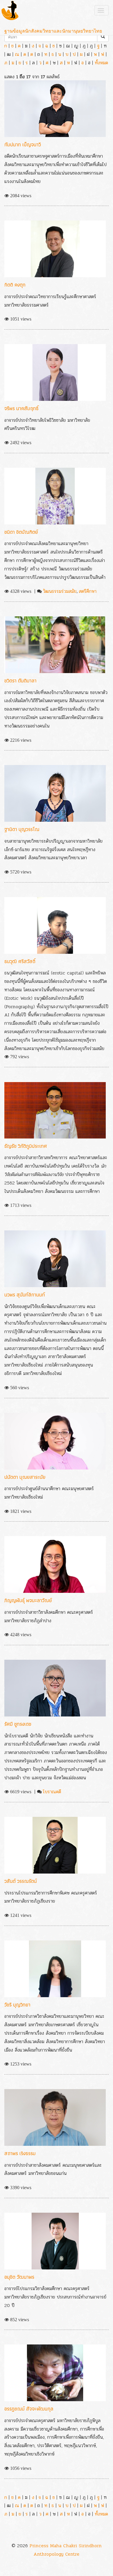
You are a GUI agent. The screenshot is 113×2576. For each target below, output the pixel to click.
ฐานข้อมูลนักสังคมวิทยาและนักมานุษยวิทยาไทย (53, 31)
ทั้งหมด (101, 63)
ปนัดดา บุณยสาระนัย (25, 1477)
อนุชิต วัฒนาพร (19, 2277)
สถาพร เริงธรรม (20, 2153)
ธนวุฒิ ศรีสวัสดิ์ (20, 961)
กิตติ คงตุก (15, 285)
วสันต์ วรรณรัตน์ (21, 1881)
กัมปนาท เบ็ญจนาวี (23, 144)
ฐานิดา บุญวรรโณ (22, 829)
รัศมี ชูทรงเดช (18, 1724)
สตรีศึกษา (88, 591)
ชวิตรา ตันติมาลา (20, 681)
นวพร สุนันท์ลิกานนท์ (25, 1295)
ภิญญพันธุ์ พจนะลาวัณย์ (28, 1600)
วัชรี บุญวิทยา (17, 2005)
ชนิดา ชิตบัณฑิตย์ (21, 532)
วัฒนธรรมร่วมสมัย (60, 591)
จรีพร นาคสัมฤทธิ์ (21, 408)
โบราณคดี (52, 1792)
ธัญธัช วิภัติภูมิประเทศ (26, 1146)
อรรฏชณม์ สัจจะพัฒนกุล (29, 2409)
